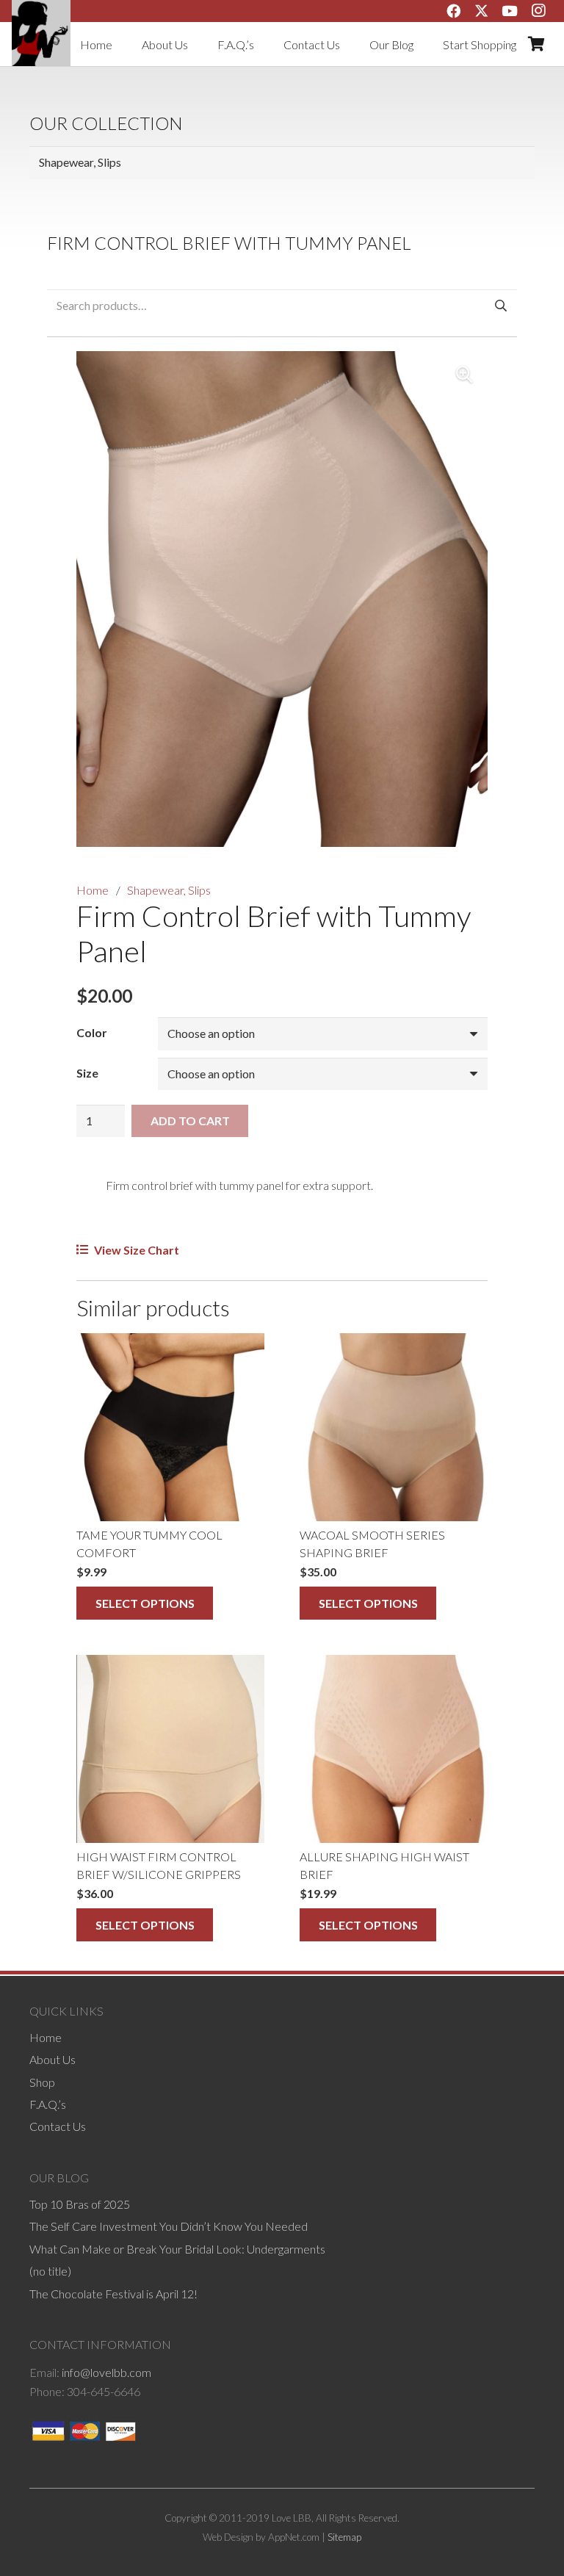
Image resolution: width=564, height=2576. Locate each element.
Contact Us (58, 2126)
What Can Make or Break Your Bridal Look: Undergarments (177, 2249)
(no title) (50, 2271)
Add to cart (190, 1121)
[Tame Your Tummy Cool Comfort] (170, 1427)
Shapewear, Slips (169, 890)
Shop (42, 2082)
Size (87, 1073)
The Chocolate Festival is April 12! (113, 2294)
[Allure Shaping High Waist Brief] (394, 1749)
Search (500, 305)
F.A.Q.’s (48, 2104)
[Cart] (536, 44)
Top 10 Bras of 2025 (80, 2204)
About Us (53, 2059)
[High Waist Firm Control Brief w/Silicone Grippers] (170, 1749)
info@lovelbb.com (106, 2372)
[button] (464, 375)
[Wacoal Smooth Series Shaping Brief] (394, 1427)
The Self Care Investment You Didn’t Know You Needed (169, 2226)
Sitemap (344, 2537)
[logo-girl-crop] (41, 33)
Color (92, 1032)
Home (93, 890)
